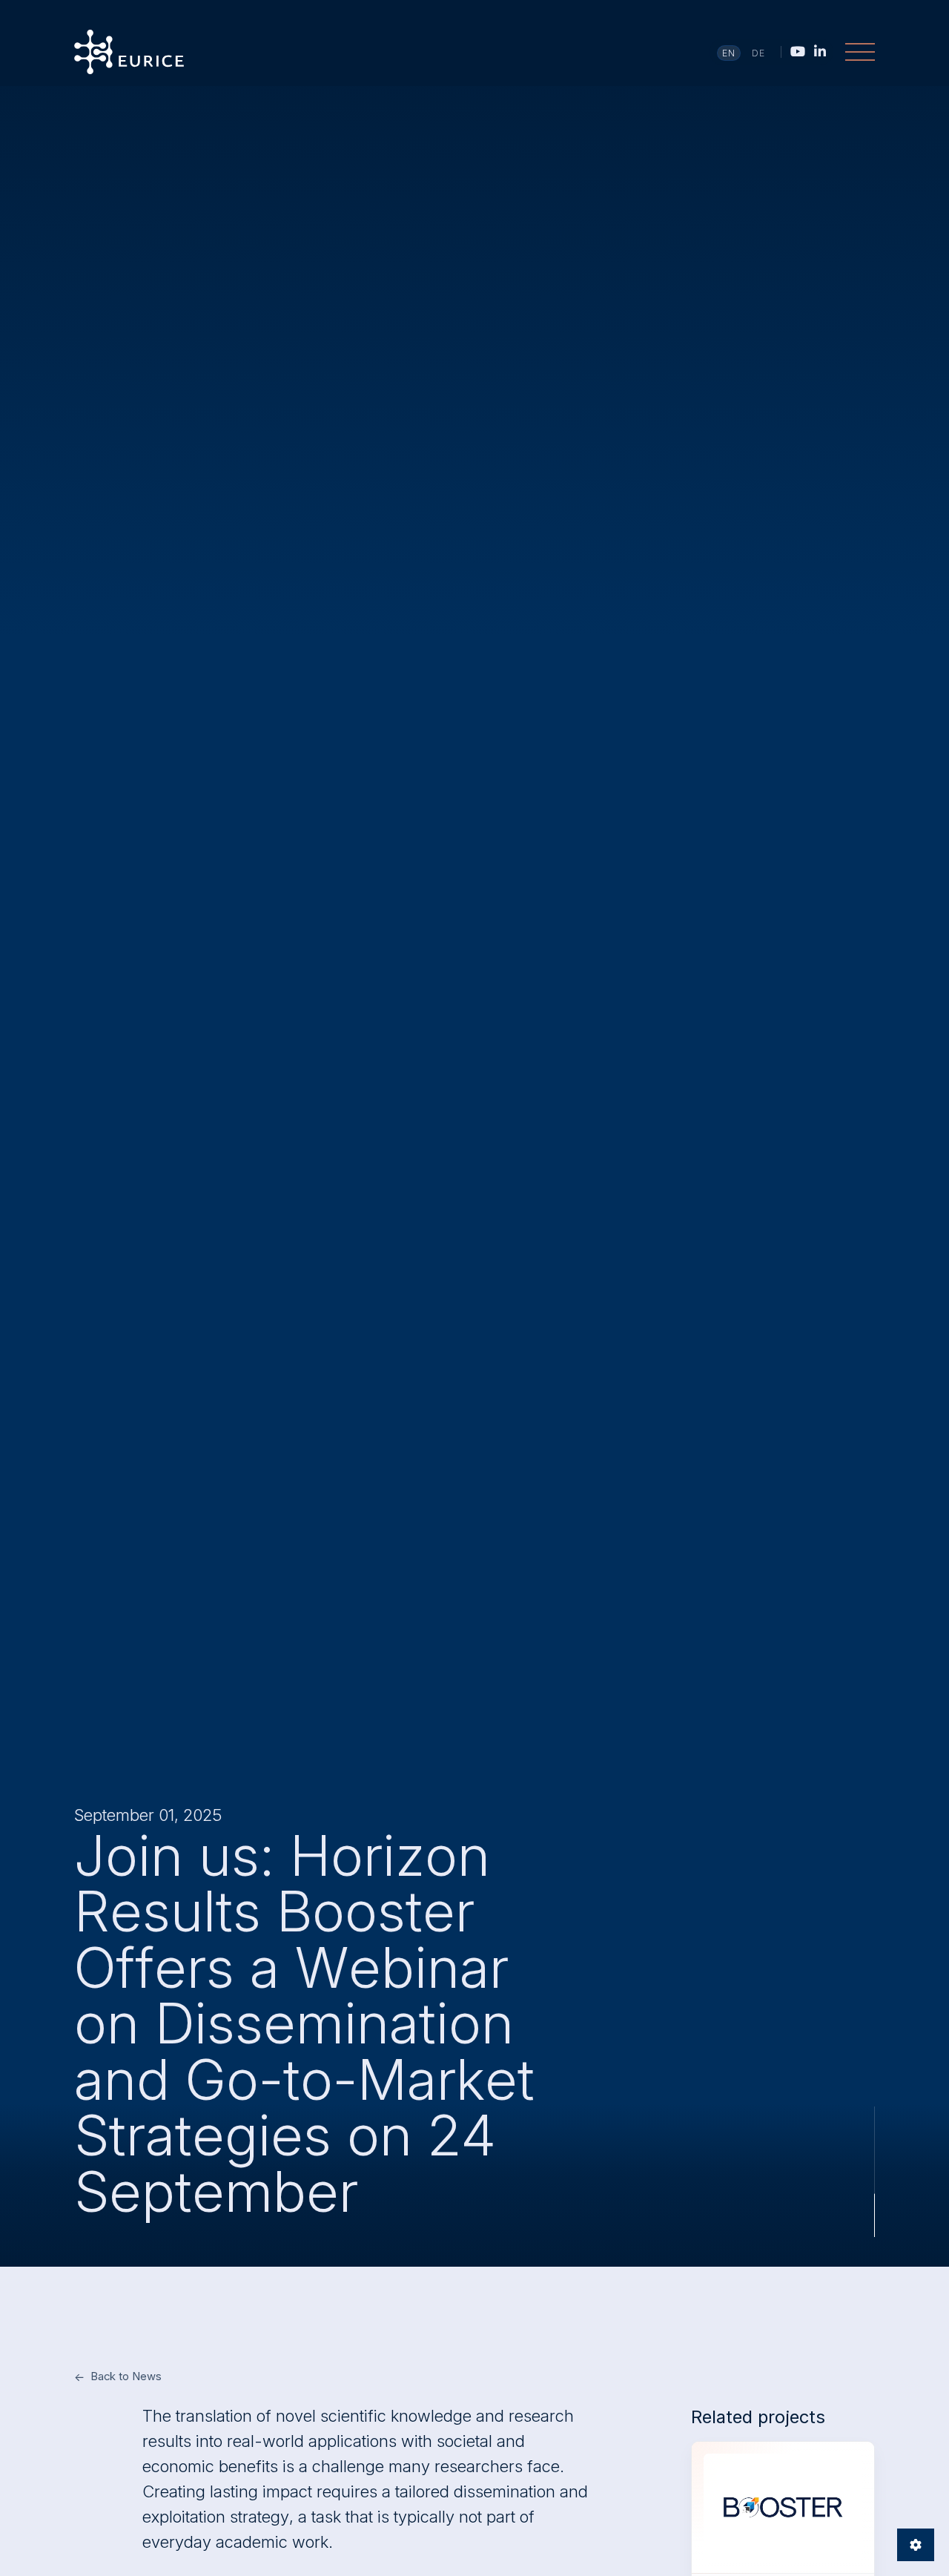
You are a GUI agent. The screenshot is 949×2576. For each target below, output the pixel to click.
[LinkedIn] (820, 51)
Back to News (126, 2376)
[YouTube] (798, 51)
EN (729, 53)
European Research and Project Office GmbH (129, 52)
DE (759, 53)
